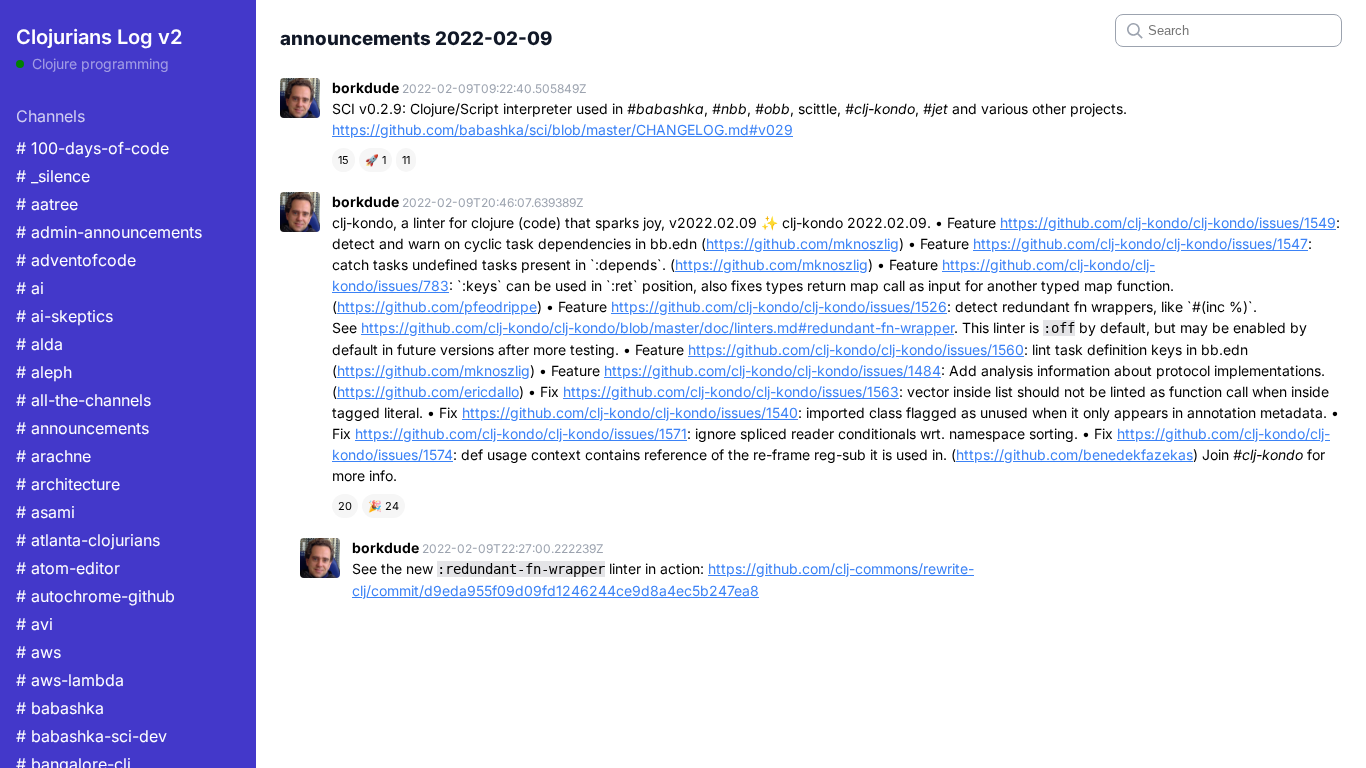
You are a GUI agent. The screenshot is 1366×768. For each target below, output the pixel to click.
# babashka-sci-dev (91, 736)
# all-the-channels (83, 400)
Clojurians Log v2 (99, 37)
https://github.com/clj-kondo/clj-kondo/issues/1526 (779, 306)
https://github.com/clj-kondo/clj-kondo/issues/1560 (856, 349)
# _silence (53, 176)
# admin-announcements (109, 232)
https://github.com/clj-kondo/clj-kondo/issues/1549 (1168, 222)
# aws (38, 652)
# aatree (47, 204)
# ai (30, 288)
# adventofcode (76, 260)
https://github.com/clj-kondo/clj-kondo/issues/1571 (521, 433)
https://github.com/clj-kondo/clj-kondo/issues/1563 (731, 391)
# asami (45, 512)
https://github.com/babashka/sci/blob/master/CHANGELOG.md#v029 (562, 129)
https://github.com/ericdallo (428, 391)
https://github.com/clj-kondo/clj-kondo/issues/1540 (630, 412)
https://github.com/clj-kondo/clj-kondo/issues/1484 (772, 370)
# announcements (82, 428)
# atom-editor (68, 568)
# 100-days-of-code (92, 148)
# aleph (44, 372)
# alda (39, 344)
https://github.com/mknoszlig (802, 243)
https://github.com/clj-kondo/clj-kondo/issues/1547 (1140, 243)
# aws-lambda (70, 680)
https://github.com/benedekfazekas (1074, 454)
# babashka (60, 708)
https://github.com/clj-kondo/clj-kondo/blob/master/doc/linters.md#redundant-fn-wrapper (657, 327)
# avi (34, 624)
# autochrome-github (95, 596)
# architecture (68, 484)
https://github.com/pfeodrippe (437, 306)
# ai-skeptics (64, 316)
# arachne (53, 456)
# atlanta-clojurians (88, 540)
